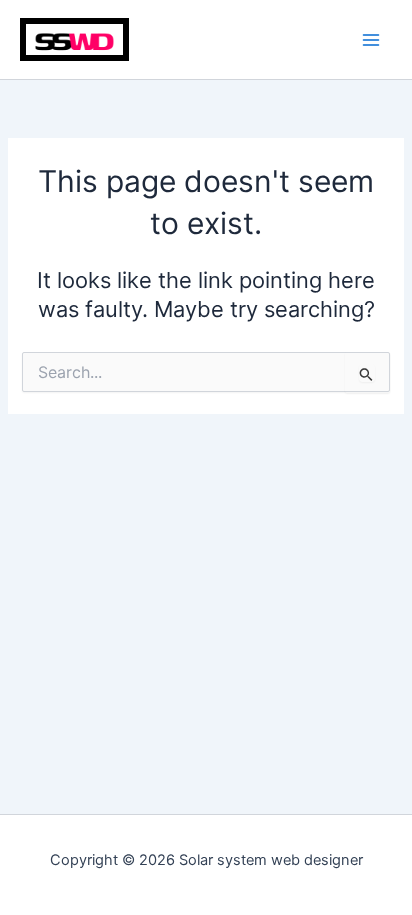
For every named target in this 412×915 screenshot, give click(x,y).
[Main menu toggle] (371, 40)
